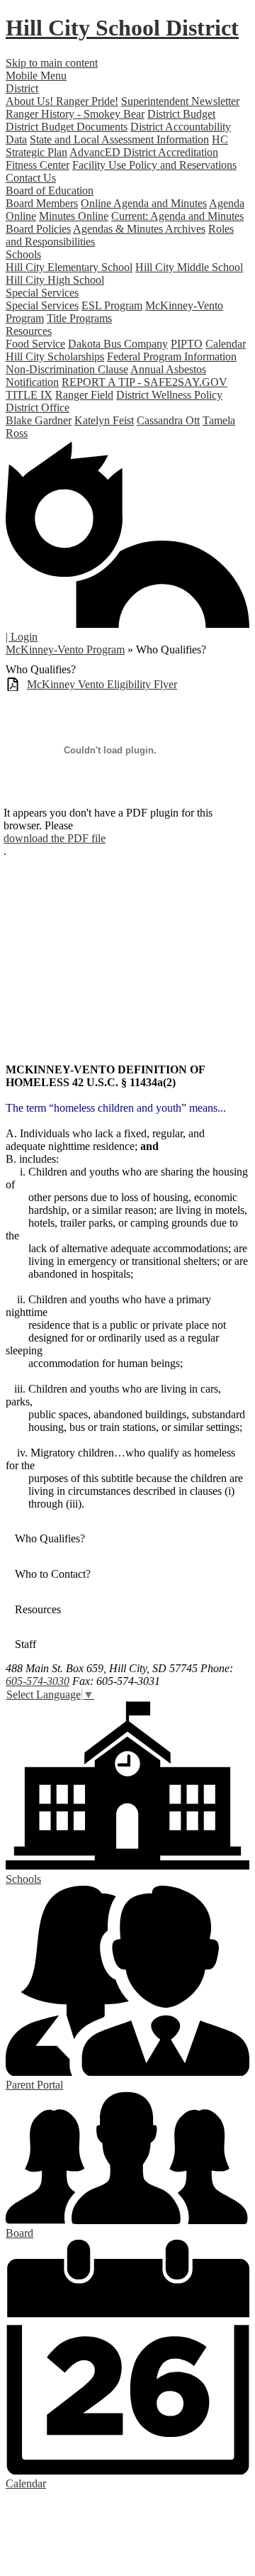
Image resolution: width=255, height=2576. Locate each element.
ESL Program (112, 305)
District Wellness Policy (169, 395)
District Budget (181, 114)
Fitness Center (38, 165)
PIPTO (187, 344)
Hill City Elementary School (69, 267)
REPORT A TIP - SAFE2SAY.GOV (144, 382)
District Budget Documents (67, 127)
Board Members (42, 203)
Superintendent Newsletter (180, 101)
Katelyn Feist (104, 420)
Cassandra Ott (168, 420)
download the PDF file (55, 838)
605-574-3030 (38, 1681)
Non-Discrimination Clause (67, 369)
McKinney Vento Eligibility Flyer (102, 684)
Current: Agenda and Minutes (177, 216)
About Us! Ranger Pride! (62, 101)
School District (122, 28)
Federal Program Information (172, 356)
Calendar (226, 344)
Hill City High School (55, 280)
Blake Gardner (39, 420)
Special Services (42, 305)
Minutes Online (74, 216)
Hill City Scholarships (55, 356)
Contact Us (31, 178)
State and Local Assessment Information (119, 139)
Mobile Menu (36, 76)
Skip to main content (52, 63)
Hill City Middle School (189, 267)
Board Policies (38, 229)
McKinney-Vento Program (65, 649)
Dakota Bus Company (118, 344)
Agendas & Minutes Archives (139, 229)
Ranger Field (84, 395)
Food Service (35, 344)
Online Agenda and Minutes (144, 203)
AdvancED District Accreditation (144, 152)
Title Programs (79, 318)
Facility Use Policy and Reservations (154, 165)
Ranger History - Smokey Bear (75, 114)
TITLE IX (29, 395)
